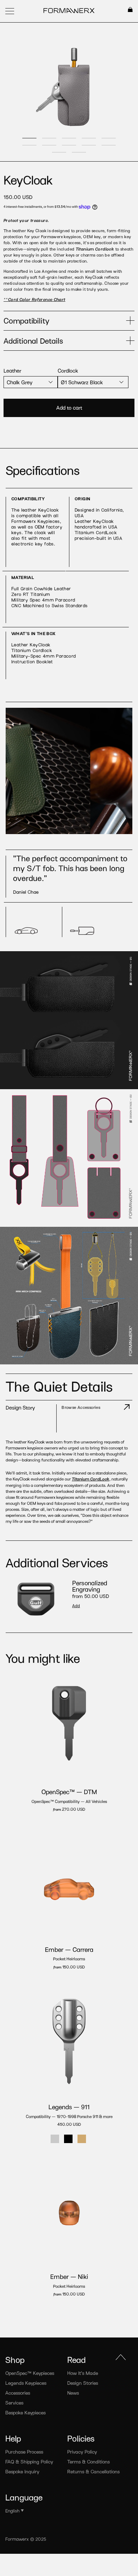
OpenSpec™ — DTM (69, 1792)
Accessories (18, 2393)
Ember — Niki (69, 2276)
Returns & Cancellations (93, 2471)
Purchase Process (24, 2452)
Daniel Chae (26, 892)
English (12, 2511)
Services (14, 2403)
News (73, 2393)
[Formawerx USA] (69, 11)
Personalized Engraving (90, 1586)
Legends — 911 (69, 2107)
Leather (12, 370)
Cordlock (68, 370)
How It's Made (83, 2373)
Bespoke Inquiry (22, 2471)
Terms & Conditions (88, 2462)
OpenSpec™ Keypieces (30, 2373)
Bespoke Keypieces (25, 2412)
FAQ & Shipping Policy (29, 2462)
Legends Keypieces (26, 2383)
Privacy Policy (82, 2452)
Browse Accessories (81, 1407)
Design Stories (83, 2383)
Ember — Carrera (69, 1949)
